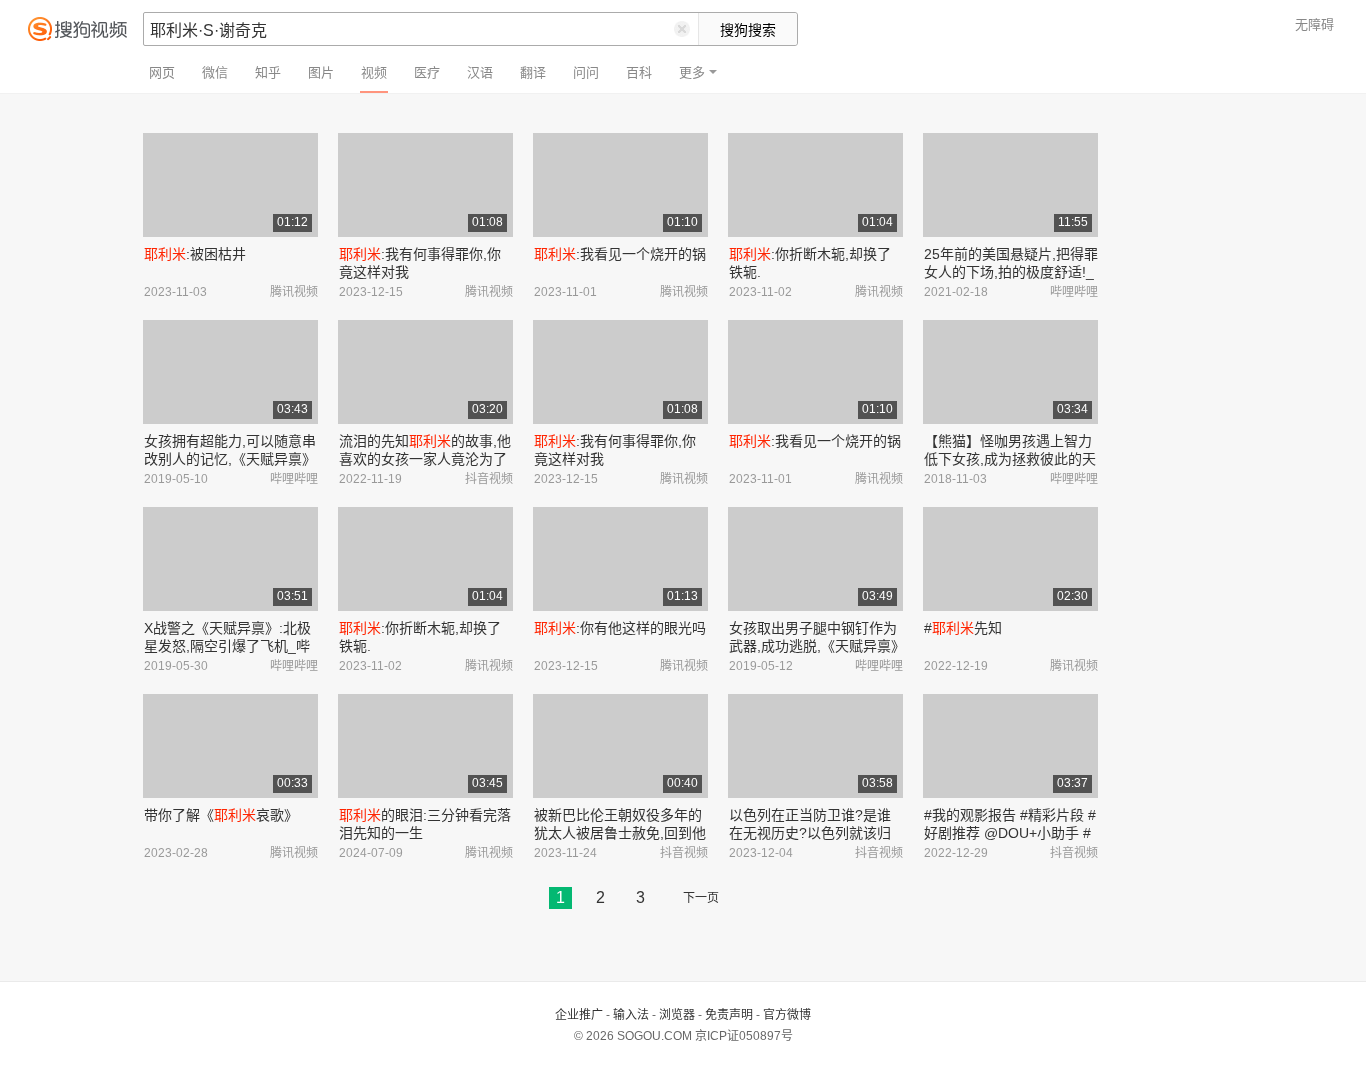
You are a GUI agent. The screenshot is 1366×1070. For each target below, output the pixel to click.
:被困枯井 (195, 254)
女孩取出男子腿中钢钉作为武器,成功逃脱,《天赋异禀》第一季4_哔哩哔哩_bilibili (813, 646)
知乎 (268, 72)
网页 (162, 72)
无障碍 (1314, 24)
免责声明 (729, 1015)
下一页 (701, 898)
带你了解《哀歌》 (221, 815)
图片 (321, 72)
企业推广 (579, 1015)
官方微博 (787, 1015)
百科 (639, 72)
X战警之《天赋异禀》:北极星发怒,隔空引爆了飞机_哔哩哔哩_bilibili (227, 646)
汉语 (480, 72)
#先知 (963, 628)
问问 (586, 72)
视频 (374, 72)
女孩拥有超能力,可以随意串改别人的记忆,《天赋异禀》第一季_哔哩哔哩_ (230, 459)
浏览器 (677, 1015)
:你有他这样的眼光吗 (620, 628)
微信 (215, 72)
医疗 (427, 72)
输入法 (631, 1015)
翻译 (533, 72)
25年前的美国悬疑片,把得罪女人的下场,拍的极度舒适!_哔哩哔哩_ (1011, 272)
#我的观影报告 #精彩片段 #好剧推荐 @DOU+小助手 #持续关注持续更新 (1010, 833)
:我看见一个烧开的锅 (620, 254)
